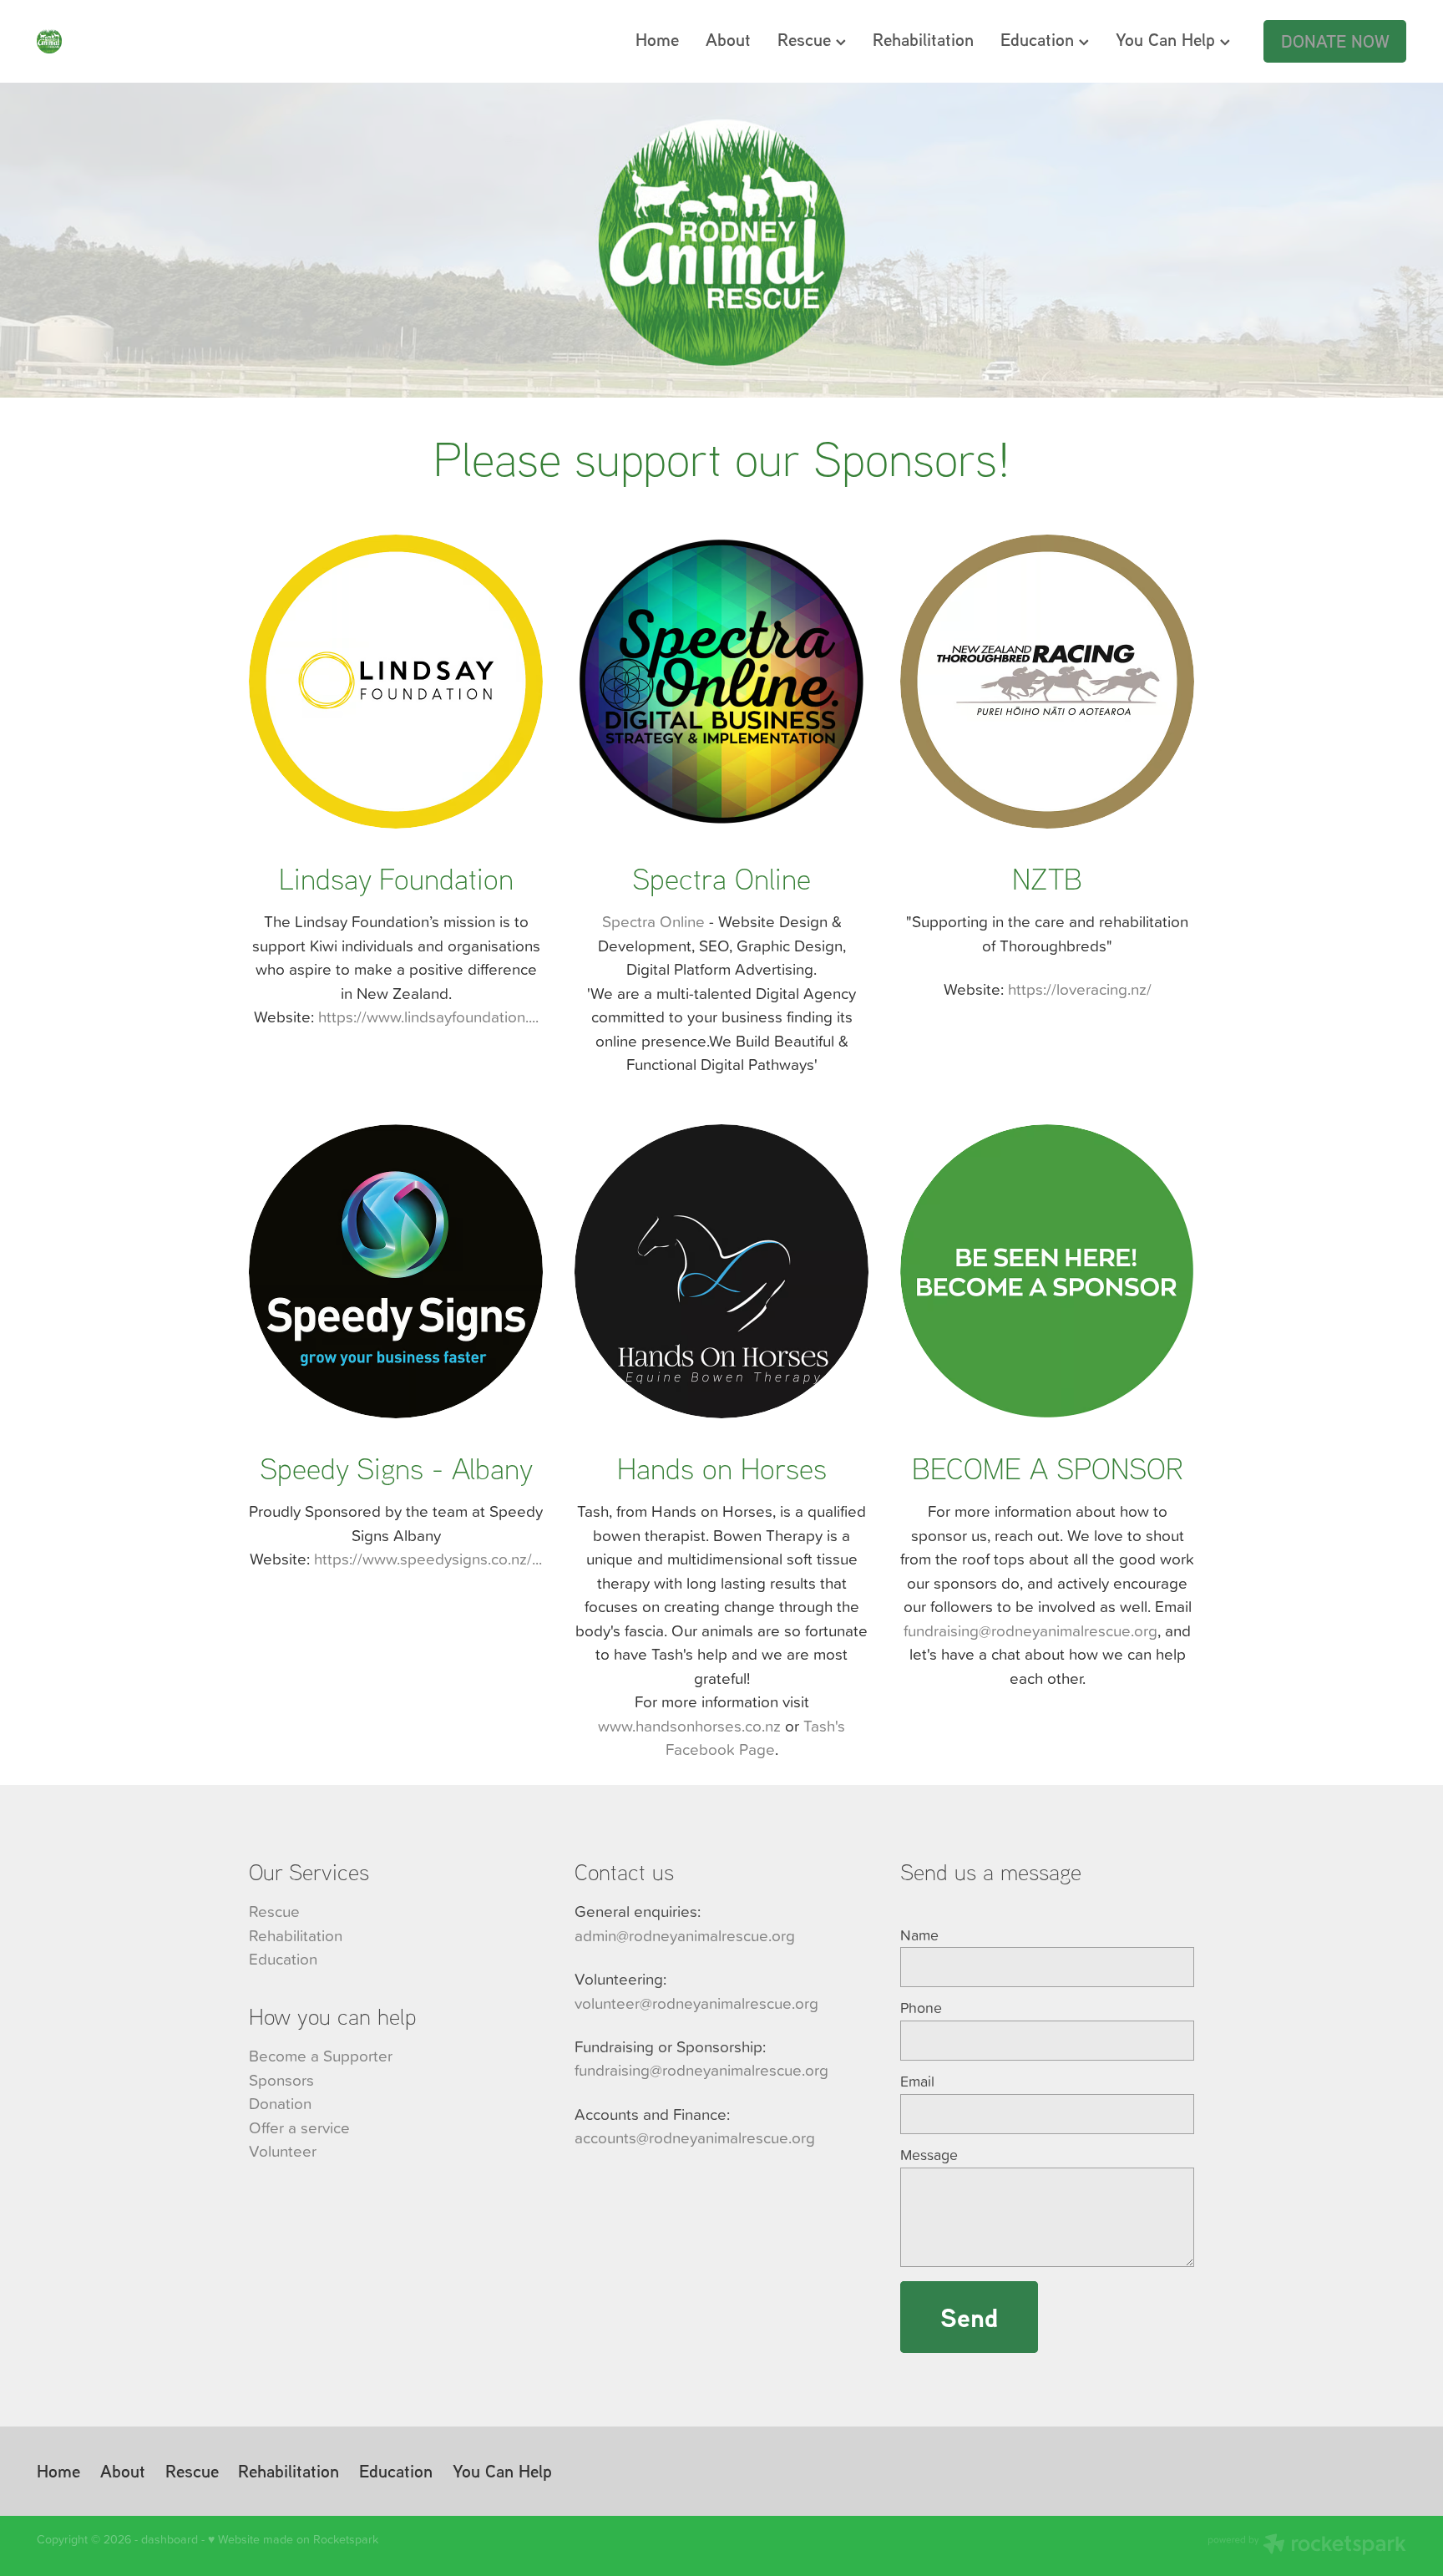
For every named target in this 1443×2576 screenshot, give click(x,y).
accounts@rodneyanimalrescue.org (695, 2137)
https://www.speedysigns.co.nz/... (428, 1558)
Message (929, 2155)
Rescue (807, 39)
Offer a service (299, 2127)
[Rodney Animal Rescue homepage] (174, 41)
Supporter (358, 2055)
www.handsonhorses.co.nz (689, 1725)
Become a (284, 2055)
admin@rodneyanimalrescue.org (685, 1935)
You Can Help (1168, 39)
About (728, 39)
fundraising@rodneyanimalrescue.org (1030, 1630)
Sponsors (281, 2079)
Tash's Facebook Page (756, 1737)
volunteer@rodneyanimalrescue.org (696, 2003)
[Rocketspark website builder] (1307, 2546)
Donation (280, 2103)
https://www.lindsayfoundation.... (428, 1016)
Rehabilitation (923, 39)
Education (1040, 39)
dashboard (170, 2539)
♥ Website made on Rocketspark (293, 2539)
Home (657, 39)
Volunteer (283, 2150)
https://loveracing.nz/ (1080, 989)
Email (917, 2082)
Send (969, 2317)
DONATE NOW (1335, 41)
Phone (921, 2008)
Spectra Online (653, 921)
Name (919, 1935)
